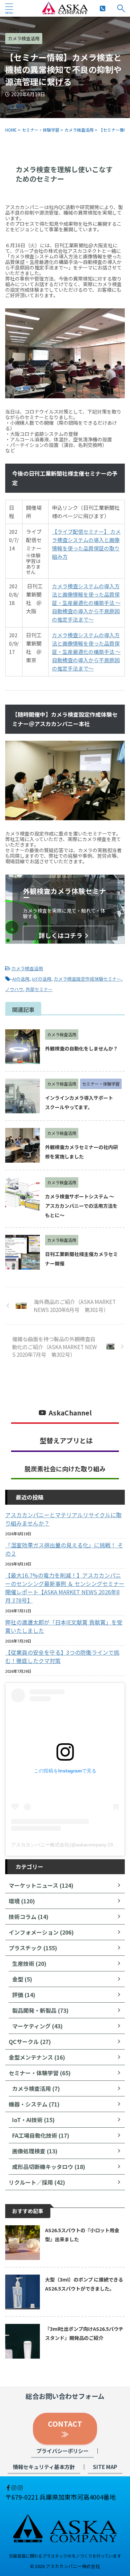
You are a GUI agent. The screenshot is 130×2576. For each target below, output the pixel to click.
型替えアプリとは (66, 1440)
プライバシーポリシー (62, 2451)
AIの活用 (21, 979)
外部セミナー (39, 989)
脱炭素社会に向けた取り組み (65, 1469)
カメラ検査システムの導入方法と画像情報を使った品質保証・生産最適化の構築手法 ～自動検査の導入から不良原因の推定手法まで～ (86, 603)
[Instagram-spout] (15, 2487)
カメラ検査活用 (27, 968)
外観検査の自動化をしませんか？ (81, 1048)
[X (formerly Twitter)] (6, 2487)
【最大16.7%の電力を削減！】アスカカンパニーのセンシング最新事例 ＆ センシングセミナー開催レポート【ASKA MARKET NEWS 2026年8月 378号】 (65, 1588)
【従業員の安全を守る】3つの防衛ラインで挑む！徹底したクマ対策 (62, 1656)
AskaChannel (70, 1413)
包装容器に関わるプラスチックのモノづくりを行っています (65, 2556)
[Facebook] (9, 2487)
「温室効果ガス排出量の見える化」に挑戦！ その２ (64, 1549)
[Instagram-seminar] (20, 2487)
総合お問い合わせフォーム (65, 2396)
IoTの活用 (42, 979)
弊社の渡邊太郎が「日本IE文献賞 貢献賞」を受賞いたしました (64, 1626)
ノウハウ (14, 989)
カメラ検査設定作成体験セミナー (88, 979)
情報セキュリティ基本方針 (44, 2467)
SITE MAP (105, 2467)
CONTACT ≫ (69, 2429)
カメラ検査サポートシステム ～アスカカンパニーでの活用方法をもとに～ (81, 1206)
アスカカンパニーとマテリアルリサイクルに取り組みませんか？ (63, 1519)
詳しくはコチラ (61, 935)
